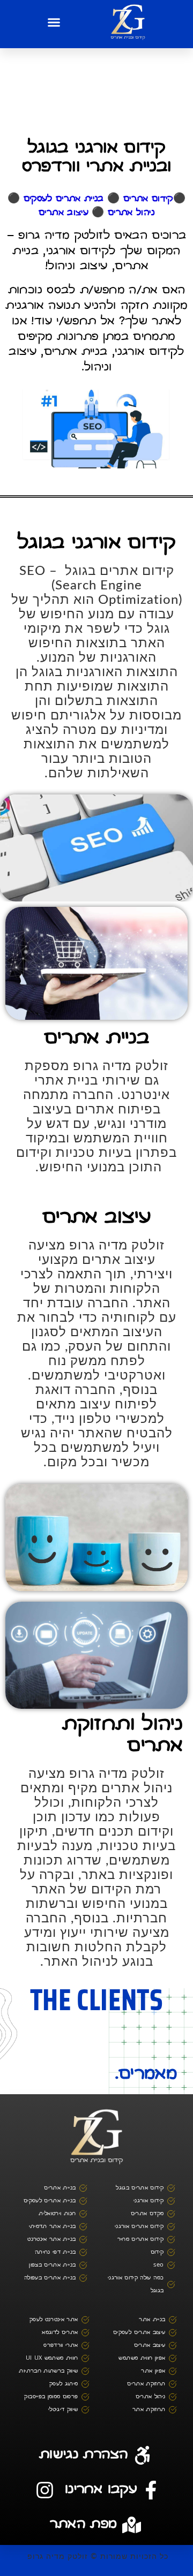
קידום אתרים (148, 199)
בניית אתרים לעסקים (64, 199)
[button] (54, 22)
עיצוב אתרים (64, 213)
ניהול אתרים (131, 213)
